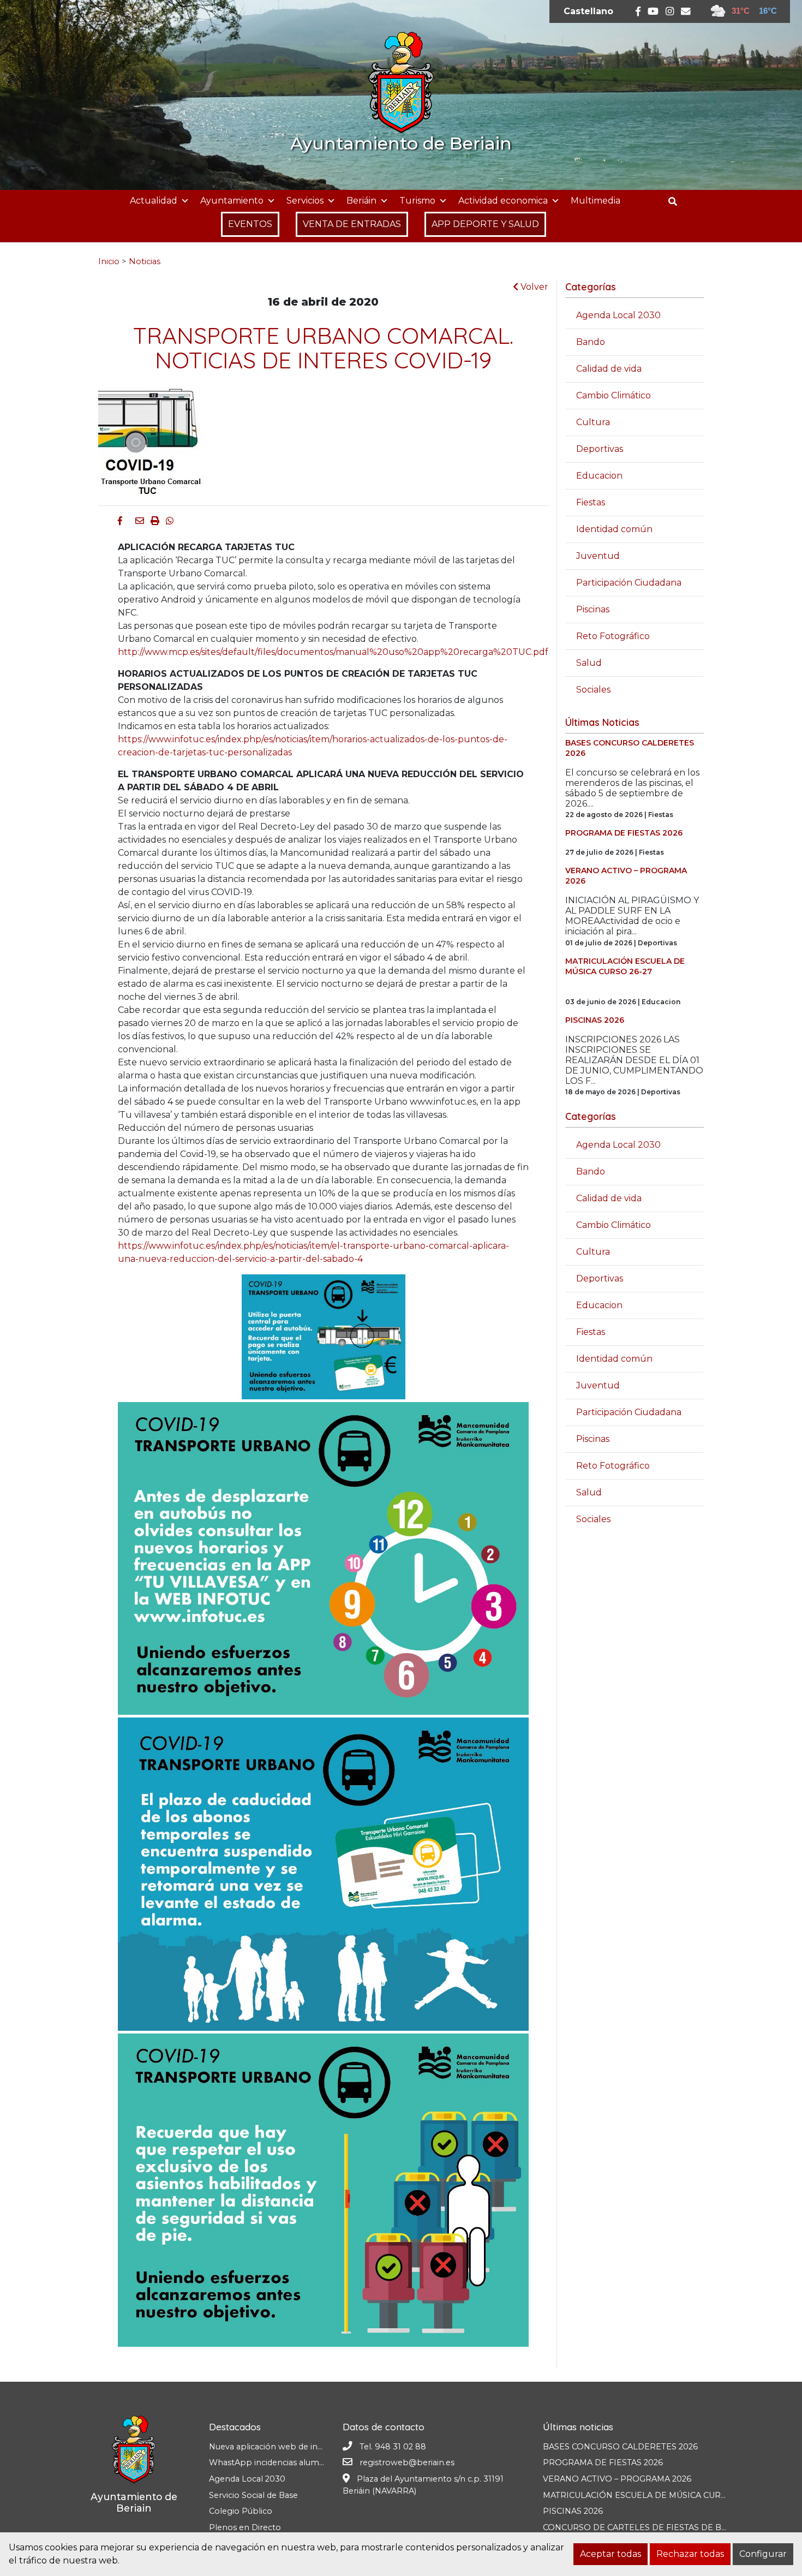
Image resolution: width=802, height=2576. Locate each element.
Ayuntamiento (232, 201)
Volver (533, 287)
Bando (591, 342)
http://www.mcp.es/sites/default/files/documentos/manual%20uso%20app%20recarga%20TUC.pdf (333, 652)
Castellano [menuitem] (588, 11)
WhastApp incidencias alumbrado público (292, 2462)
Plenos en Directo (245, 2527)
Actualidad (154, 201)
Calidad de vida (609, 369)
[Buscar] (677, 202)
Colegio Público (241, 2511)
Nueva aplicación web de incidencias (281, 2447)
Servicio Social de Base (253, 2495)
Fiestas (591, 502)
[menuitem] (588, 11)
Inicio (109, 261)
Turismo (417, 201)
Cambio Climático (614, 395)
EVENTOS (250, 224)
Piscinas (593, 609)
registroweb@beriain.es (407, 2462)
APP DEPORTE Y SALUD (485, 224)
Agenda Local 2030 (618, 315)
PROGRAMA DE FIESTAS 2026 (603, 2462)
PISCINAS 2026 (573, 2511)
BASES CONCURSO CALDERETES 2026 (620, 2447)
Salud (589, 663)
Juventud (598, 556)
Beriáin (361, 201)
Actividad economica (503, 201)
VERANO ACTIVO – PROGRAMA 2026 (617, 2479)
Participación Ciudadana (629, 583)
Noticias (145, 261)
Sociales (593, 690)
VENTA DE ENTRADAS (352, 224)
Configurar (763, 2554)
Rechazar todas (690, 2554)
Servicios (305, 201)
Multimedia (595, 201)
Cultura (593, 422)
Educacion (599, 476)
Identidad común (614, 529)
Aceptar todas (611, 2554)
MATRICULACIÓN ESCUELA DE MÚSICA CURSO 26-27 (650, 2495)
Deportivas (600, 449)
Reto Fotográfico (613, 636)
